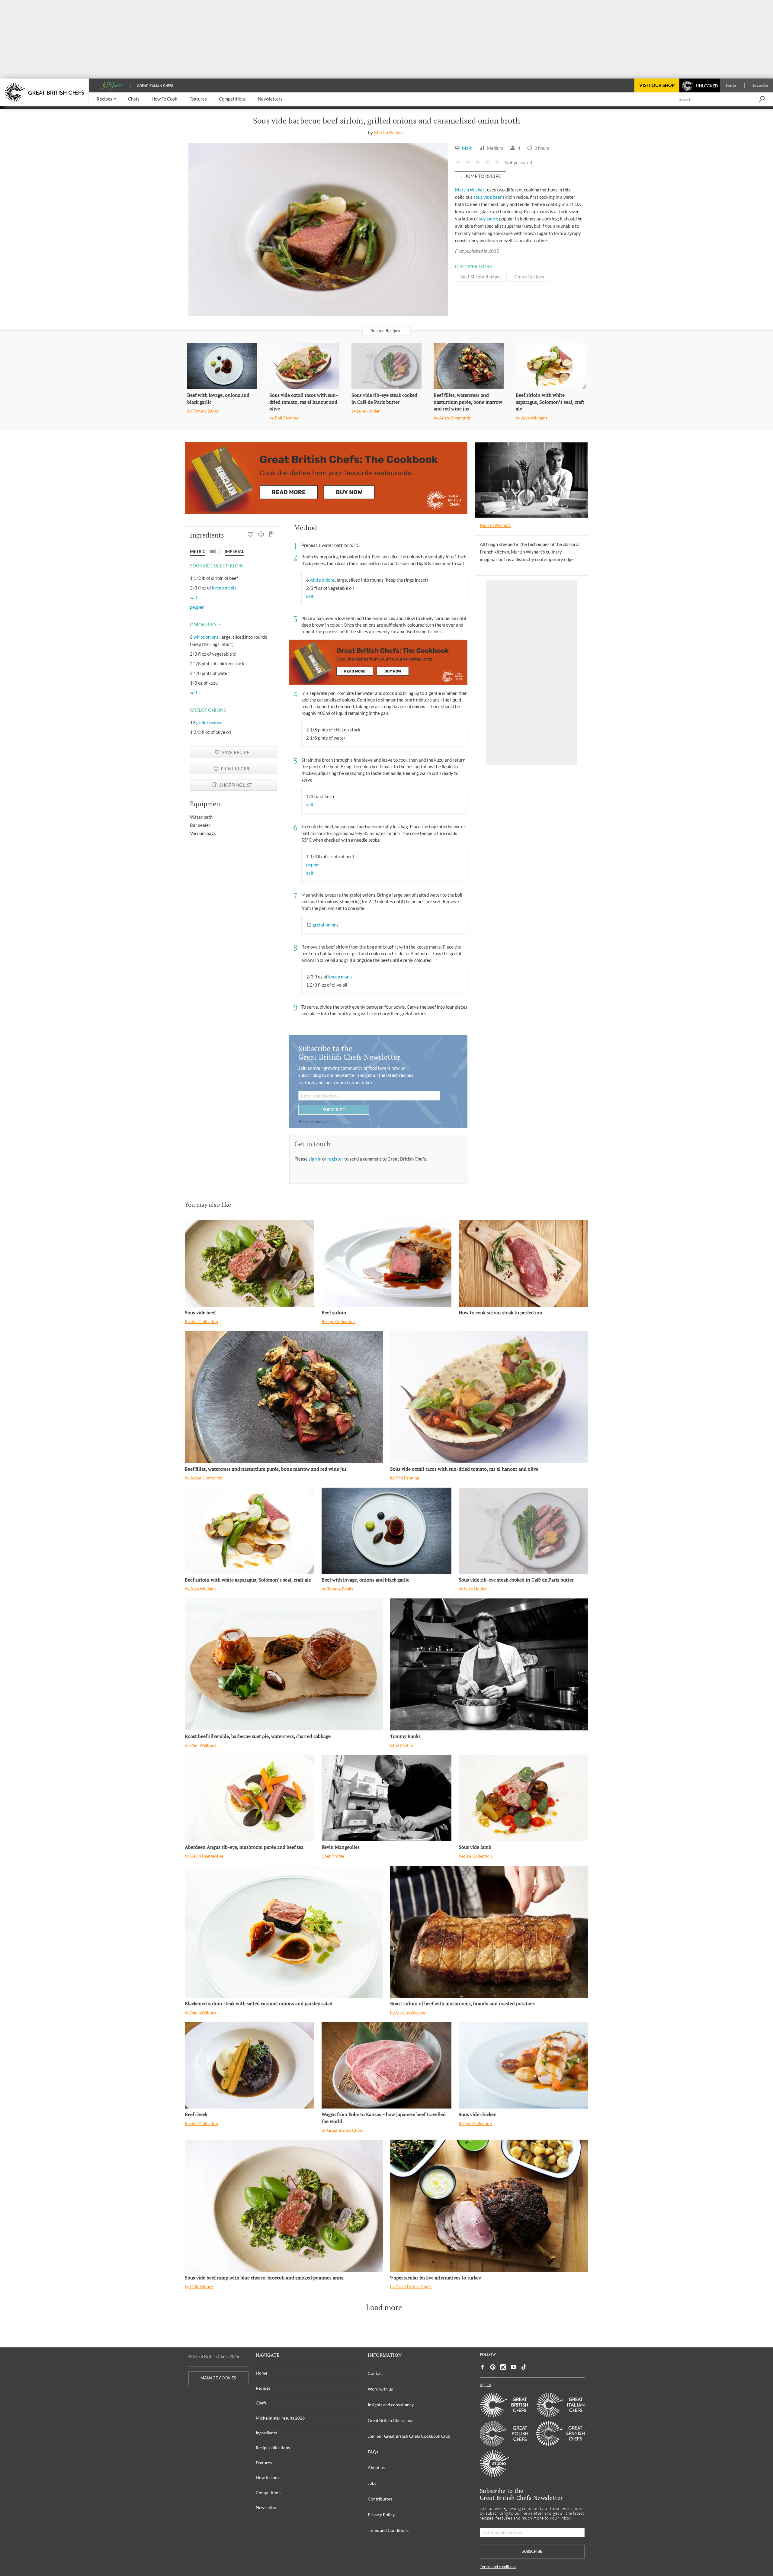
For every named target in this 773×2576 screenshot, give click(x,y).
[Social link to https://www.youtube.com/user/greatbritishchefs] (514, 2367)
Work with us (380, 2389)
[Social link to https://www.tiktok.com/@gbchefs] (524, 2367)
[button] (106, 99)
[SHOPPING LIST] (272, 535)
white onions (206, 637)
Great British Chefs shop (391, 2420)
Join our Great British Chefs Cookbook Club (409, 2436)
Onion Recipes (529, 277)
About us (376, 2467)
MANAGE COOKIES (218, 2378)
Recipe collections (273, 2448)
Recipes (263, 2388)
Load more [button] (384, 2308)
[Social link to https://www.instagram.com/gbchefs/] (503, 2367)
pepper (197, 607)
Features (264, 2463)
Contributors (380, 2499)
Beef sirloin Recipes (481, 277)
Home (261, 2373)
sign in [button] (315, 1159)
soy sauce (489, 219)
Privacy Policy (381, 2515)
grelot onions (209, 722)
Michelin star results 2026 (280, 2418)
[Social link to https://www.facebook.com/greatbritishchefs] (483, 2367)
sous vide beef (488, 197)
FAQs (373, 2452)
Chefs (261, 2403)
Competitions (269, 2492)
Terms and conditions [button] (314, 1121)
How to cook (268, 2477)
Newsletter (266, 2507)
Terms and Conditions (388, 2530)
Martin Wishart (390, 133)
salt (194, 597)
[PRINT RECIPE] (261, 535)
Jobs (372, 2483)
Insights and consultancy (391, 2405)
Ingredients (266, 2433)
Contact (375, 2373)
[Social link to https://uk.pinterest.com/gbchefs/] (493, 2367)
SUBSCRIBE (334, 1110)
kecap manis (224, 588)
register (336, 1159)
